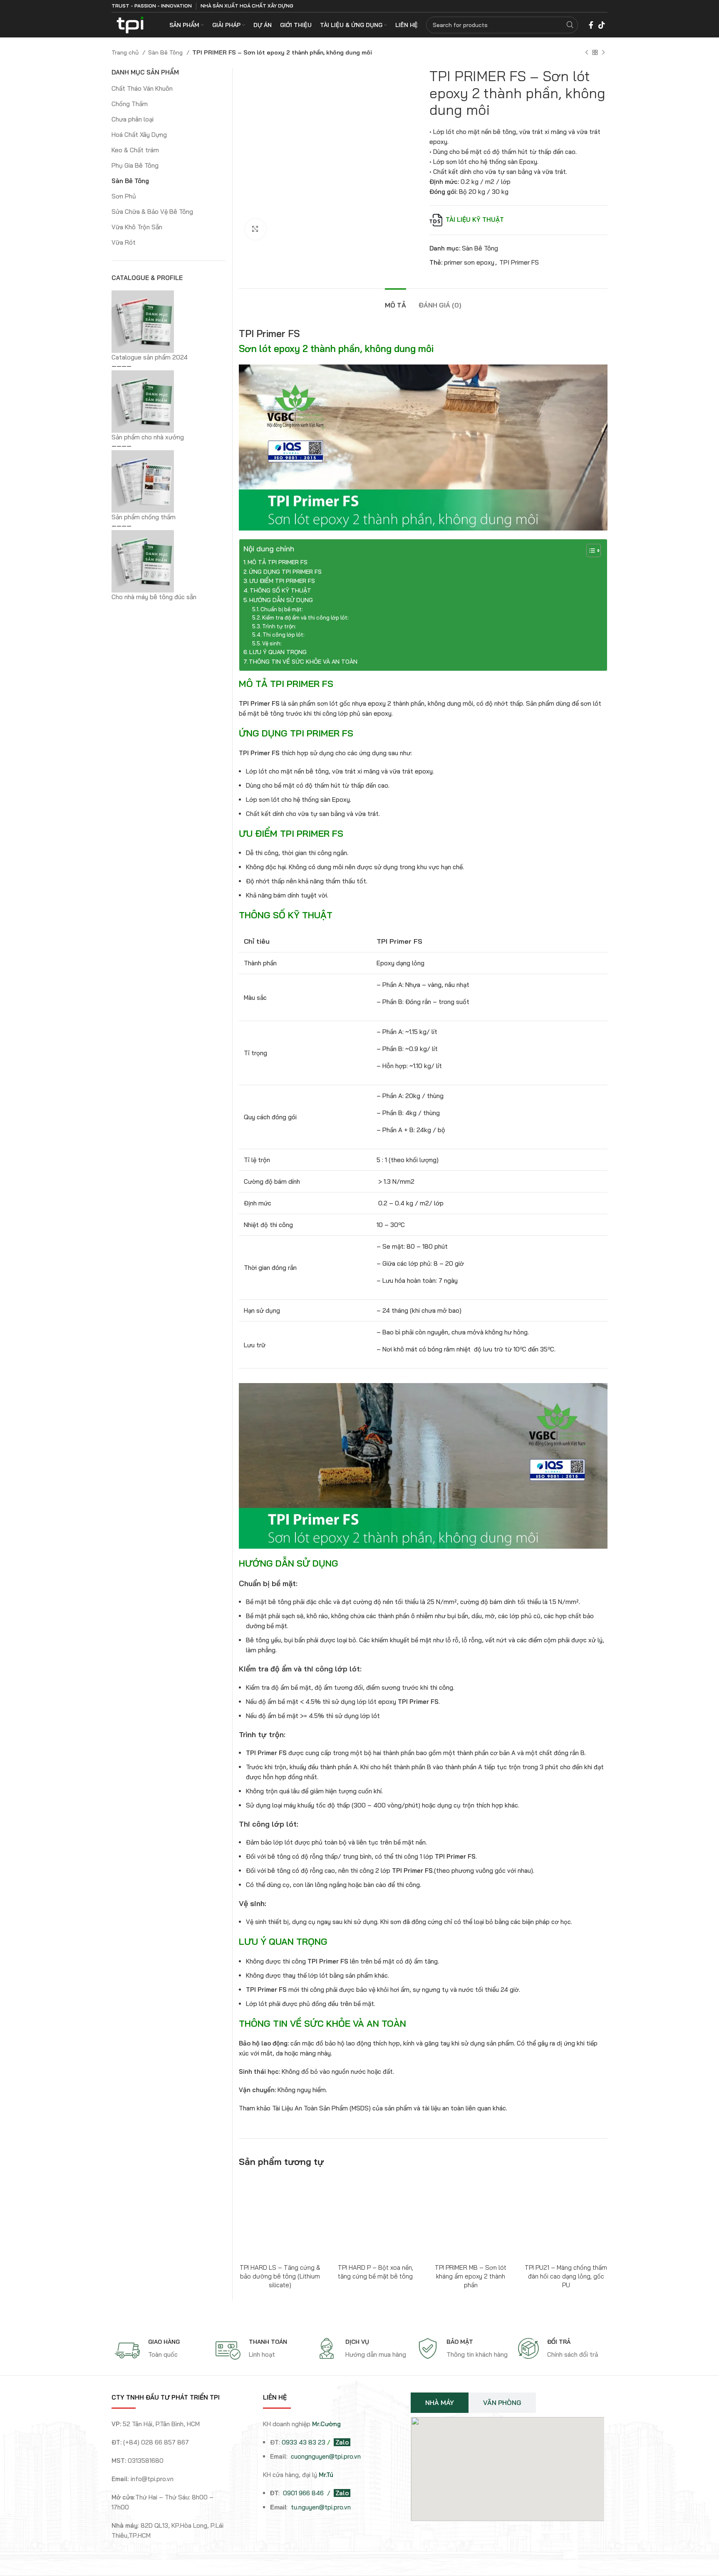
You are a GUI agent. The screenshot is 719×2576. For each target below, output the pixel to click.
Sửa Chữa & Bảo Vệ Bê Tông (152, 212)
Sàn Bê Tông (166, 52)
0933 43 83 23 (304, 2442)
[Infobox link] (161, 2350)
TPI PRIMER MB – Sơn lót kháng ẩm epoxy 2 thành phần (471, 2276)
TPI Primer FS (519, 262)
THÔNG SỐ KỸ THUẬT (280, 590)
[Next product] (603, 52)
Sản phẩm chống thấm (144, 517)
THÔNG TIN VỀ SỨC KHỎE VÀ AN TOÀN (303, 662)
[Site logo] (130, 24)
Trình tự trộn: (279, 626)
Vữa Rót (124, 242)
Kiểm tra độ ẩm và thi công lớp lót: (305, 617)
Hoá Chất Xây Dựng (139, 135)
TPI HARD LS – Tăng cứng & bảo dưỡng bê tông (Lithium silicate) (280, 2276)
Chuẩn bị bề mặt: (282, 609)
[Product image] (376, 2218)
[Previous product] (587, 52)
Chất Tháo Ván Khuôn (142, 88)
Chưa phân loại (133, 119)
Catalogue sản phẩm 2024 (150, 357)
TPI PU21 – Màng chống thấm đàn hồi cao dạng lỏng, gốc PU (566, 2276)
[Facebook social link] (591, 25)
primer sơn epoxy (469, 262)
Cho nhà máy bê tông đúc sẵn (154, 597)
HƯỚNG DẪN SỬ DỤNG (281, 600)
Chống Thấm (130, 104)
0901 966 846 (304, 2493)
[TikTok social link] (602, 25)
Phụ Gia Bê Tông (135, 165)
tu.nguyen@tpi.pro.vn (321, 2507)
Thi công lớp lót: (284, 635)
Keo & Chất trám (135, 150)
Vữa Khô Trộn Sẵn (137, 227)
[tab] (395, 301)
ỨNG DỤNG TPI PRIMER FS (285, 572)
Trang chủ (126, 52)
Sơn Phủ (124, 196)
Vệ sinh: (272, 643)
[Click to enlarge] (255, 229)
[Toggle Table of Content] (589, 550)
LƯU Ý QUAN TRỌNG (278, 652)
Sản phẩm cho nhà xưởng (148, 437)
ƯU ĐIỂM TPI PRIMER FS (282, 581)
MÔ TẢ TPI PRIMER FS (278, 562)
